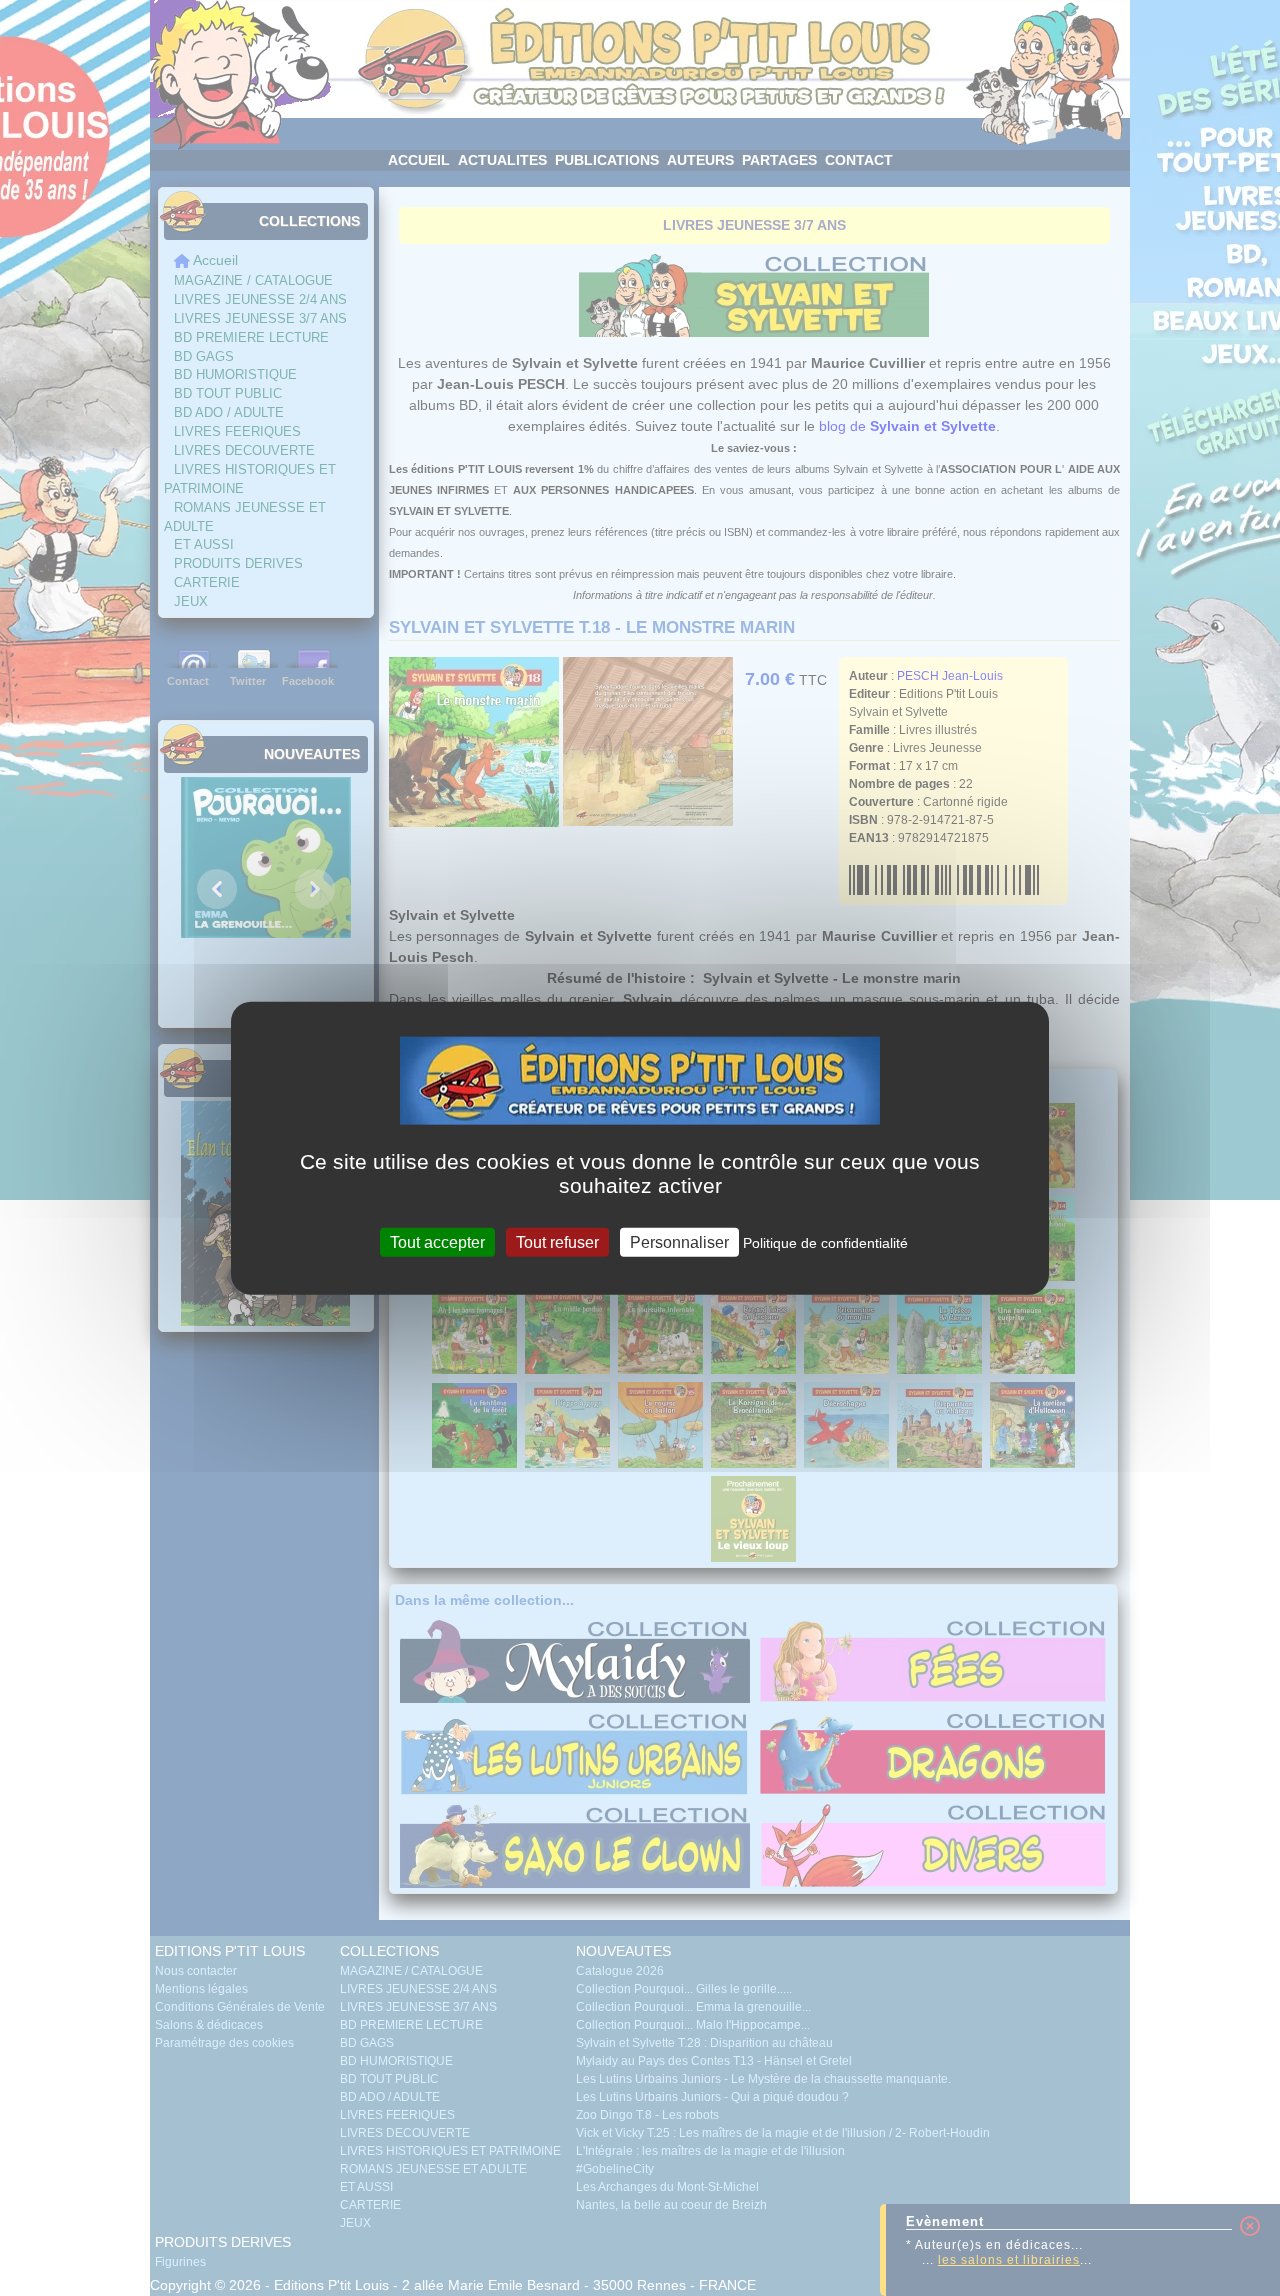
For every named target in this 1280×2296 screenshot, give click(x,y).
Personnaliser (679, 1241)
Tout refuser (557, 1241)
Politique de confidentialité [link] (825, 1242)
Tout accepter (437, 1241)
